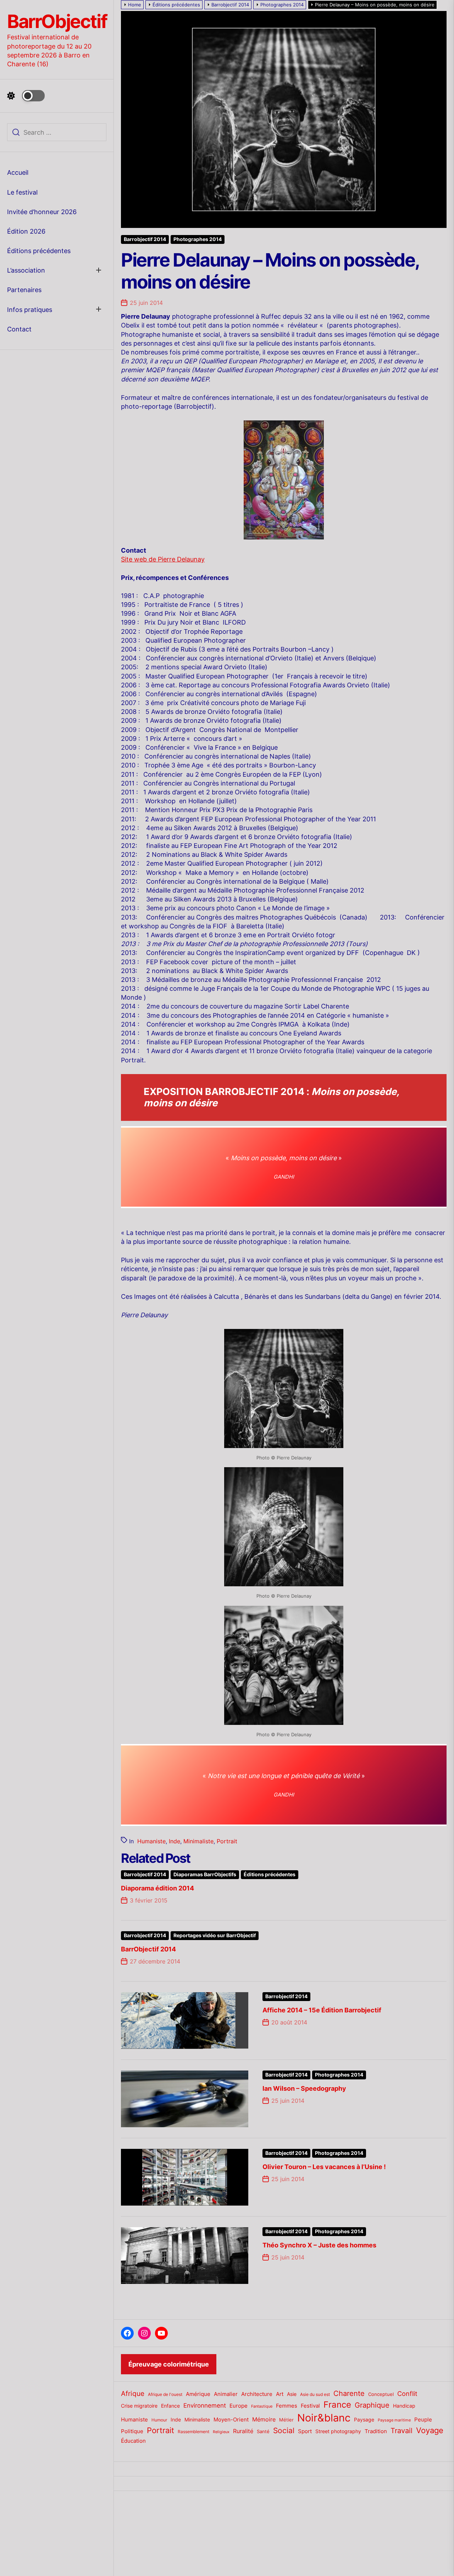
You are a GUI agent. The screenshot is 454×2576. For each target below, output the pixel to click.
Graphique (372, 2405)
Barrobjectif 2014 (145, 239)
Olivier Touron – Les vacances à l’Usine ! (324, 2167)
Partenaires (24, 290)
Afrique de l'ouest (165, 2395)
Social (284, 2430)
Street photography (338, 2431)
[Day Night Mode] (26, 96)
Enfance (170, 2406)
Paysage (364, 2419)
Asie (292, 2394)
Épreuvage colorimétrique (169, 2364)
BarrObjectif (57, 22)
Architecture (257, 2394)
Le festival (22, 192)
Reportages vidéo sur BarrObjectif (215, 1935)
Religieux (221, 2432)
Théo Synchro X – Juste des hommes (319, 2245)
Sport (305, 2431)
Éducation (133, 2441)
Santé (263, 2431)
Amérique (198, 2394)
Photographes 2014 (198, 239)
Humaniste (151, 1841)
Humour (159, 2420)
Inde (175, 1841)
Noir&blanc (324, 2418)
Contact (19, 329)
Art (280, 2394)
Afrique (133, 2393)
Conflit (407, 2393)
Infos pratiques (30, 310)
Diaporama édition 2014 (157, 1888)
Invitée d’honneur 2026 (42, 212)
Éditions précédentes (39, 251)
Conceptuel (381, 2394)
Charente (349, 2393)
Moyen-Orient (231, 2419)
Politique (132, 2431)
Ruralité (243, 2431)
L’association (26, 270)
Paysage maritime (394, 2420)
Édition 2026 (26, 231)
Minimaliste (198, 1841)
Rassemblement (193, 2432)
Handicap (404, 2406)
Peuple (423, 2420)
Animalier (226, 2394)
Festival (310, 2406)
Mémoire (264, 2419)
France (337, 2405)
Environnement (205, 2405)
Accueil (18, 172)
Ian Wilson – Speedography (304, 2088)
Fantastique (262, 2406)
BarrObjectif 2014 (148, 1949)
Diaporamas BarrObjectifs (205, 1874)
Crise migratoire (139, 2406)
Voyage (430, 2430)
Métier (286, 2420)
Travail (402, 2430)
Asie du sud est (315, 2394)
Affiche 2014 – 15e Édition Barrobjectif (322, 2010)
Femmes (287, 2406)
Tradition (376, 2431)
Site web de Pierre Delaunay (163, 559)
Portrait (227, 1841)
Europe (239, 2406)
